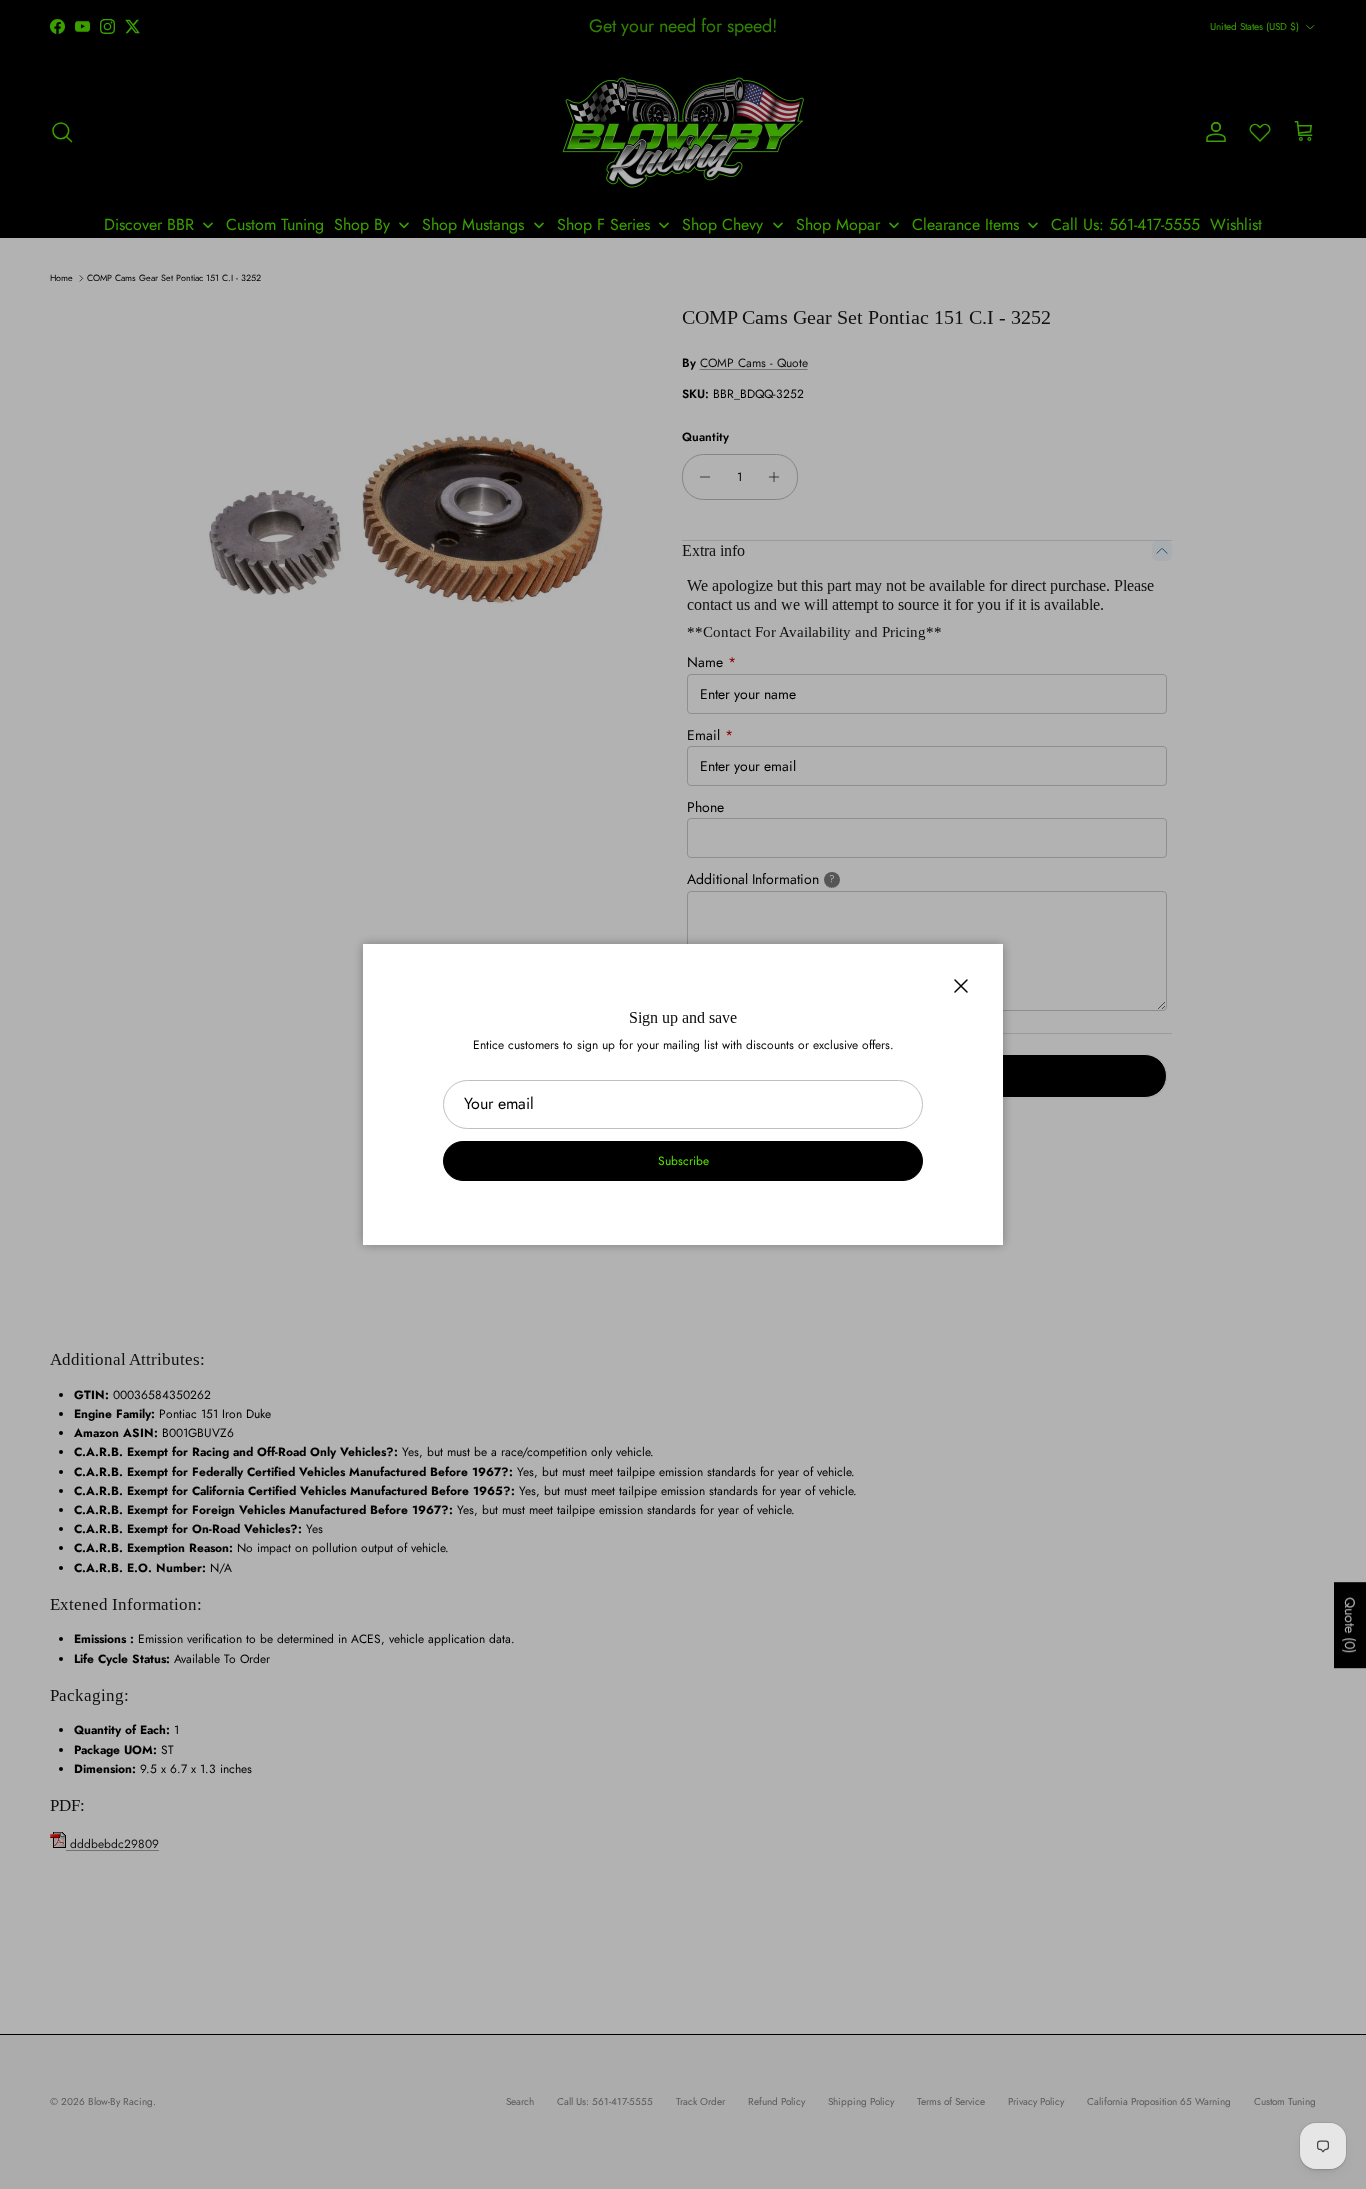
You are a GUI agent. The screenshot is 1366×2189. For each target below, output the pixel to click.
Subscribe (683, 1161)
